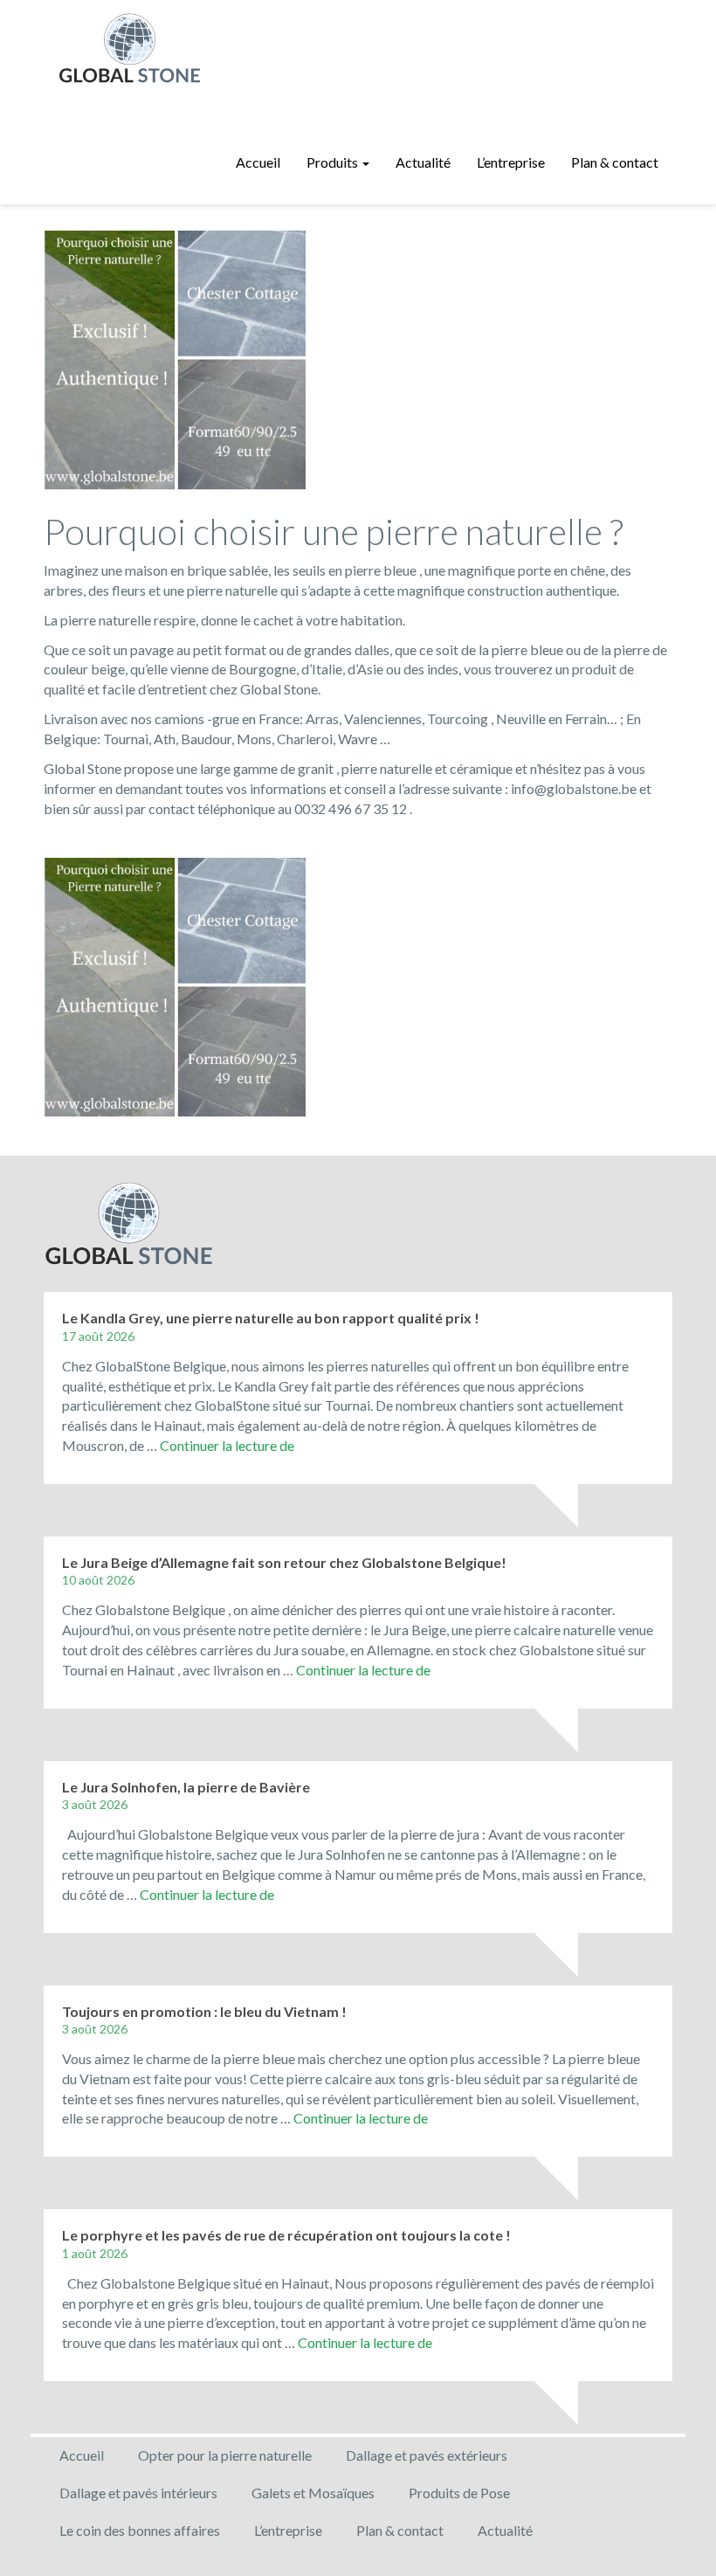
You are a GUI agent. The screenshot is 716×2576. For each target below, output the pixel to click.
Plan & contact (615, 162)
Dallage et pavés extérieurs (427, 2455)
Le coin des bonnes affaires (140, 2530)
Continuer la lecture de (227, 1445)
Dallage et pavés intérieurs (138, 2493)
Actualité (423, 162)
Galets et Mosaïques (313, 2493)
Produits (334, 162)
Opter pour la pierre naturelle (225, 2455)
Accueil (258, 162)
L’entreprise (511, 162)
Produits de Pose (459, 2493)
